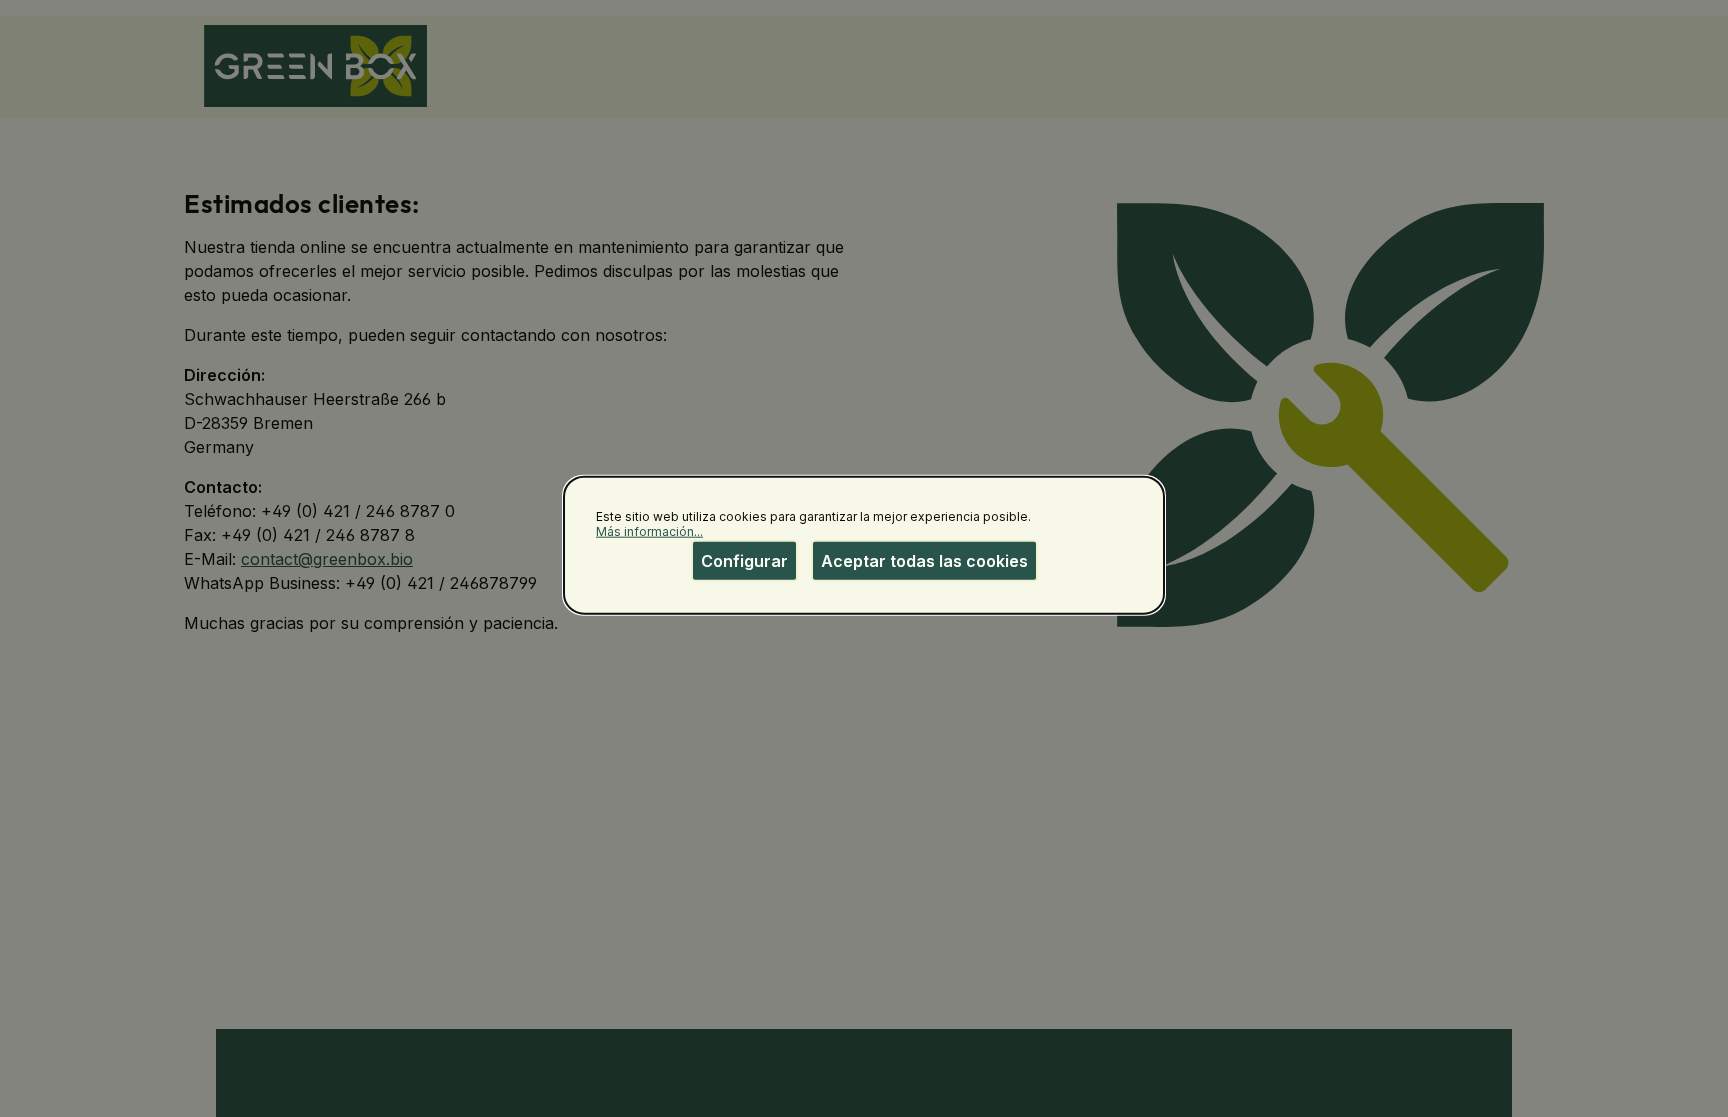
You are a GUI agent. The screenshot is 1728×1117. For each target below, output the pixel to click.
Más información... (649, 531)
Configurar (744, 560)
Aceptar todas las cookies (924, 560)
